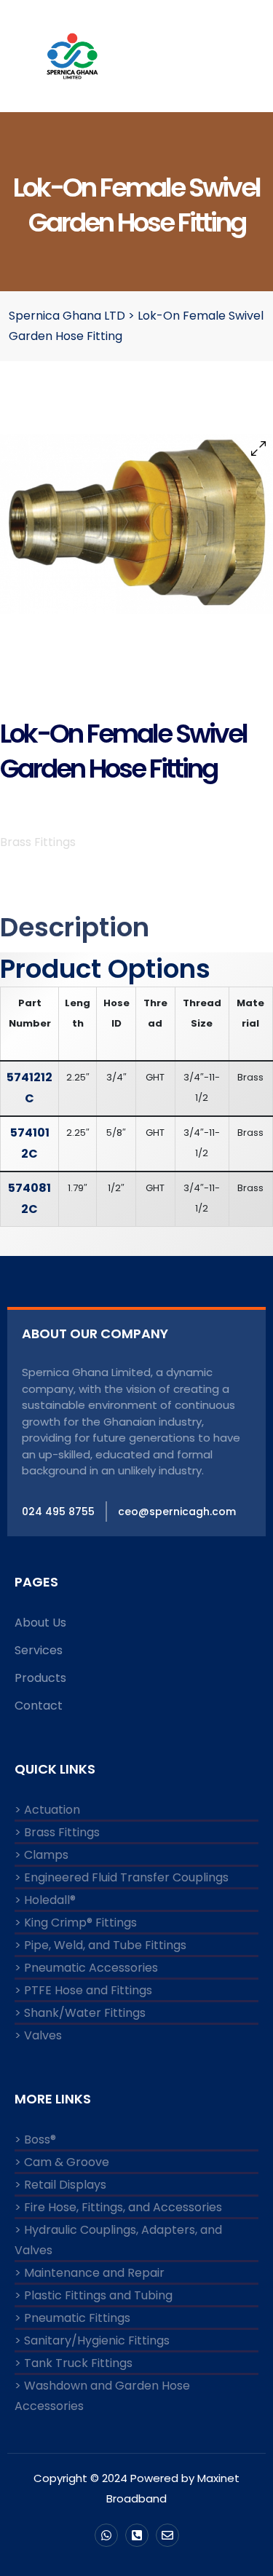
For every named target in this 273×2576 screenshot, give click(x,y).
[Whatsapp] (106, 2535)
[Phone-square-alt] (137, 2535)
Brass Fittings (38, 842)
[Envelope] (167, 2535)
